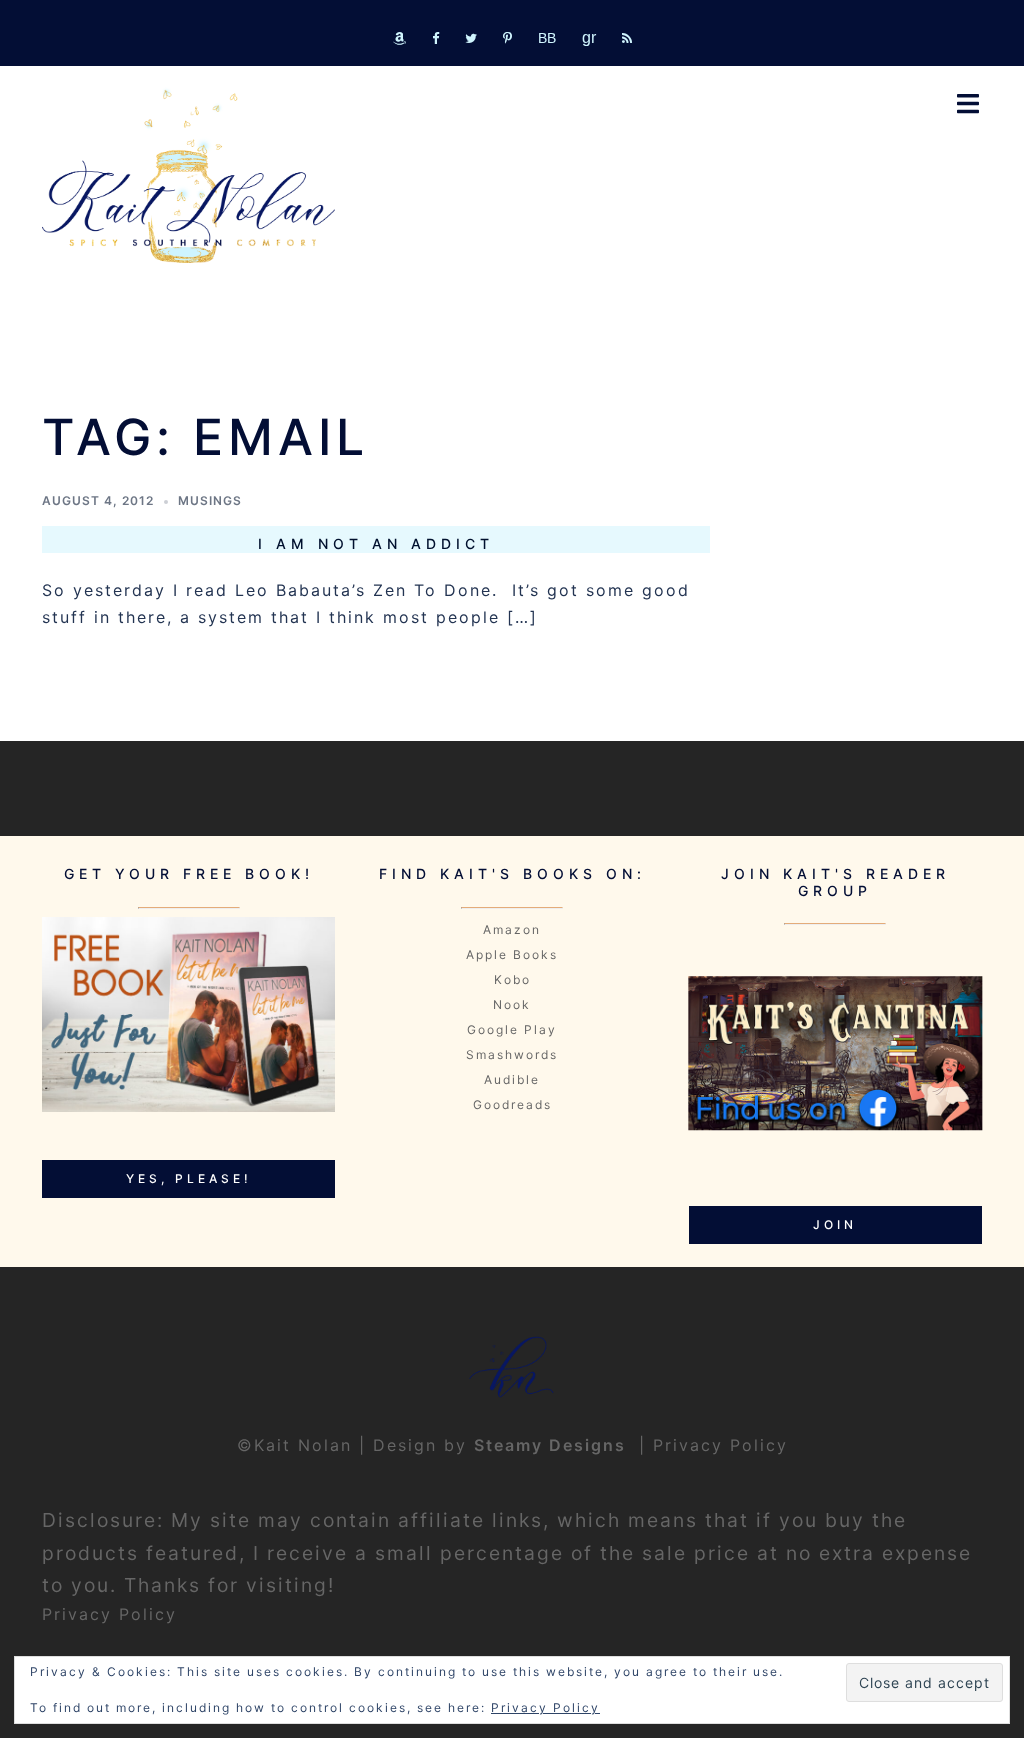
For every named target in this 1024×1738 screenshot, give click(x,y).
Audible (512, 1079)
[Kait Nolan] (188, 176)
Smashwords (512, 1054)
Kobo (512, 979)
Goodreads (512, 1104)
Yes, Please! (189, 1178)
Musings (210, 500)
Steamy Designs (553, 1445)
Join (835, 1224)
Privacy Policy (720, 1445)
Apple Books (512, 954)
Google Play (512, 1029)
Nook (512, 1004)
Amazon (512, 929)
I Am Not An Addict (376, 543)
